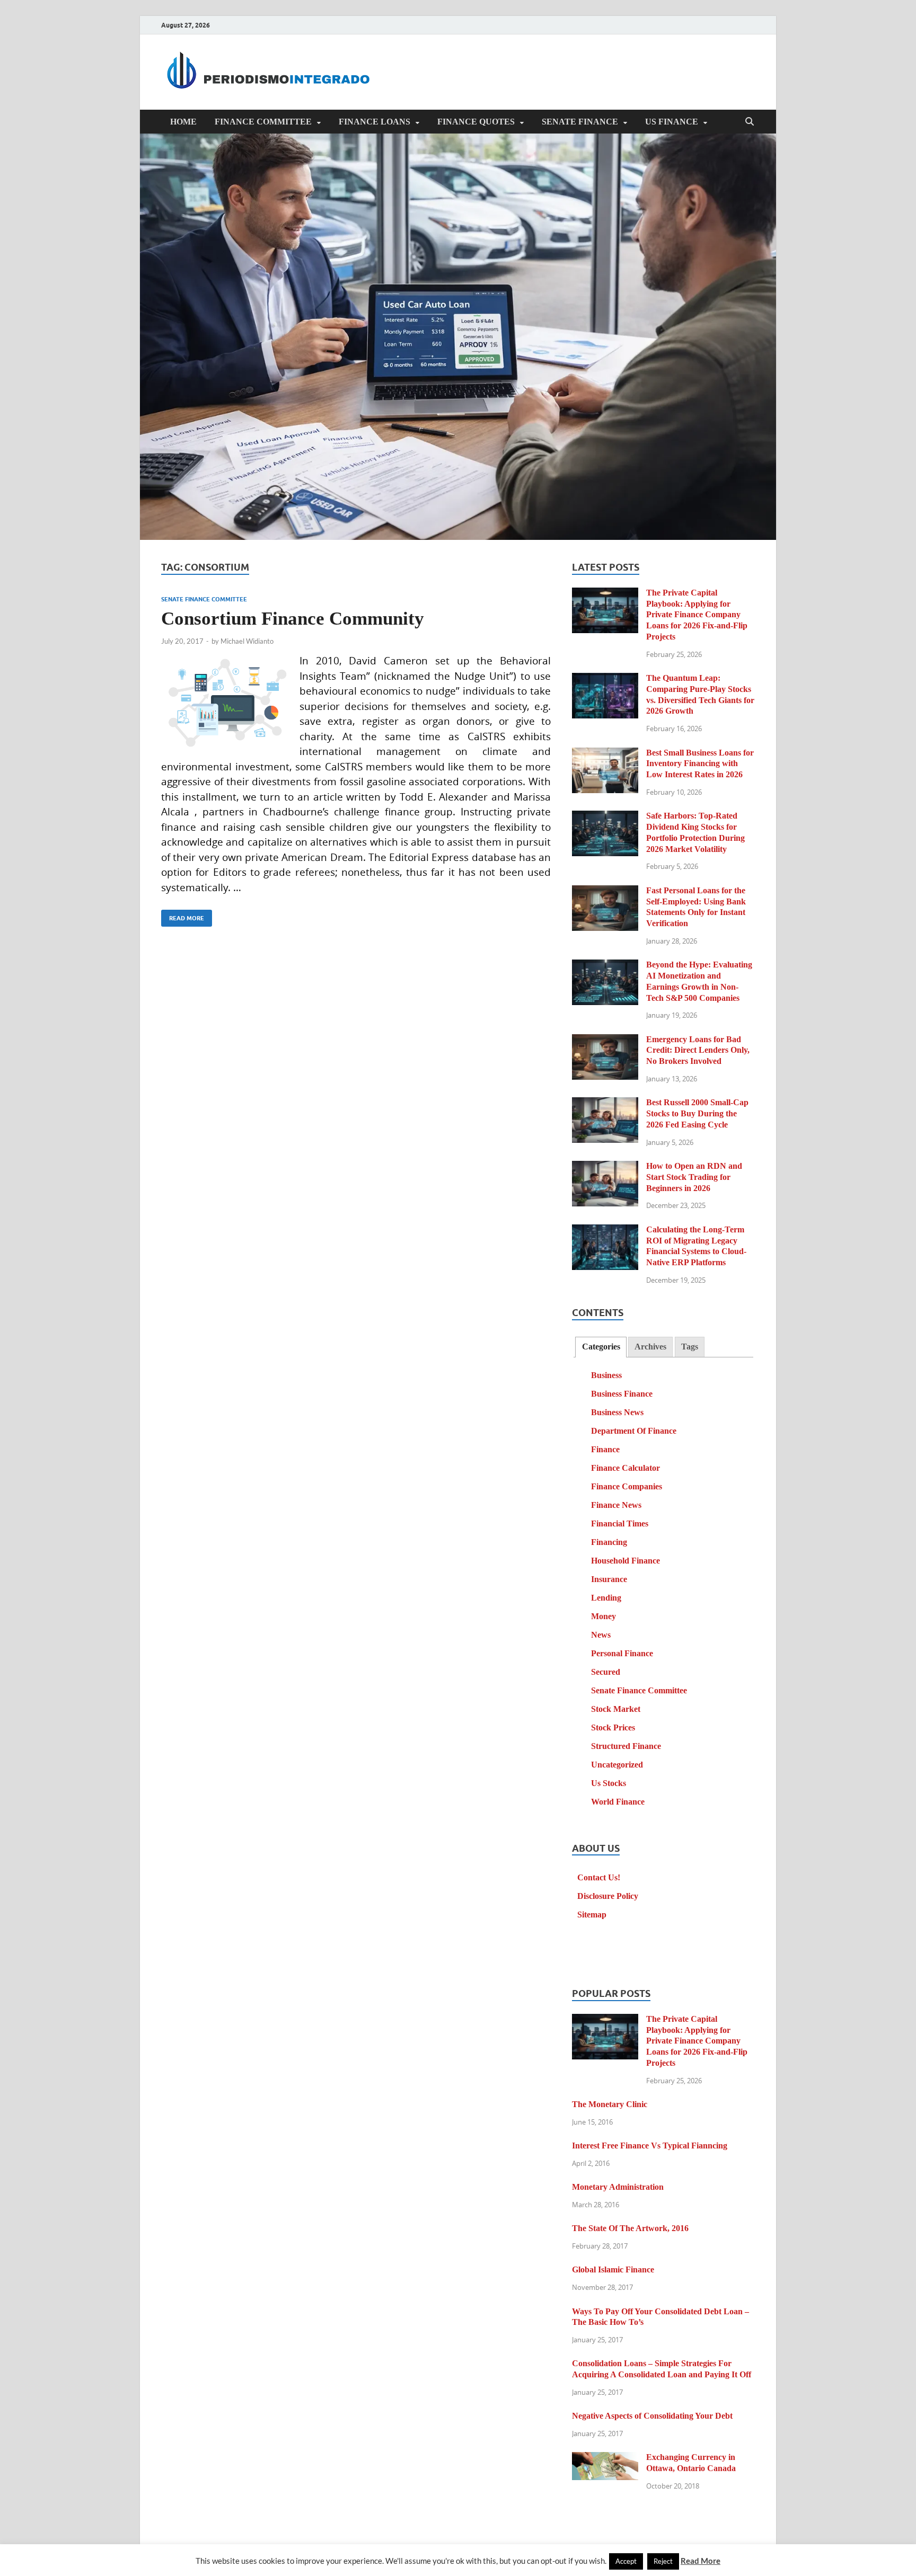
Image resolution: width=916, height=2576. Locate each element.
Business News (617, 1412)
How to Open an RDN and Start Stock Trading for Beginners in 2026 (694, 1177)
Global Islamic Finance (613, 2269)
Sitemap (592, 1915)
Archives (650, 1347)
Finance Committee (263, 122)
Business (606, 1375)
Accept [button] (626, 2561)
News (601, 1635)
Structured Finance (626, 1746)
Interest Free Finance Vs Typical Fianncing (650, 2146)
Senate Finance (580, 122)
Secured (606, 1672)
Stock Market (616, 1709)
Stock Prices (613, 1727)
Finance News (616, 1505)
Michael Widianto (247, 641)
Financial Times (620, 1524)
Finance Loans (375, 122)
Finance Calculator (626, 1468)
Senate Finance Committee (204, 599)
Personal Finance (622, 1653)
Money (604, 1616)
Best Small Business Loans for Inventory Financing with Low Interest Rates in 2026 (700, 764)
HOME (183, 122)
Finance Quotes (476, 122)
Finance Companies (627, 1486)
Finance (605, 1449)
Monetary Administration (618, 2187)
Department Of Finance (634, 1431)
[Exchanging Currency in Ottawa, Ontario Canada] (605, 2459)
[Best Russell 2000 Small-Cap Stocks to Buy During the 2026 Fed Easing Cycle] (605, 1104)
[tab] (601, 1347)
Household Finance (626, 1561)
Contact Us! (599, 1877)
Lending (606, 1598)
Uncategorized (617, 1765)
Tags (690, 1347)
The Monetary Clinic (610, 2104)
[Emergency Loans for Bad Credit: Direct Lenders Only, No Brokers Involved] (605, 1041)
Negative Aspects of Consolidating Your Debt (652, 2416)
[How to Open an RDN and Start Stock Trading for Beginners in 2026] (605, 1167)
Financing (609, 1542)
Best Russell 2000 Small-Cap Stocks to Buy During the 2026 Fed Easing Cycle (697, 1113)
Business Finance (622, 1394)
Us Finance (672, 122)
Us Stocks (609, 1783)
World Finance (618, 1802)
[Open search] (750, 122)
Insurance (609, 1579)
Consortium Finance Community (293, 619)
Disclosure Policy (608, 1896)
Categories (601, 1347)
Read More (183, 916)
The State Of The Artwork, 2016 (630, 2228)
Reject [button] (663, 2561)
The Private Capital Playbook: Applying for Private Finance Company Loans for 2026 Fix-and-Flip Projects (697, 615)
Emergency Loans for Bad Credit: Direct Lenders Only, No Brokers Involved (698, 1050)
